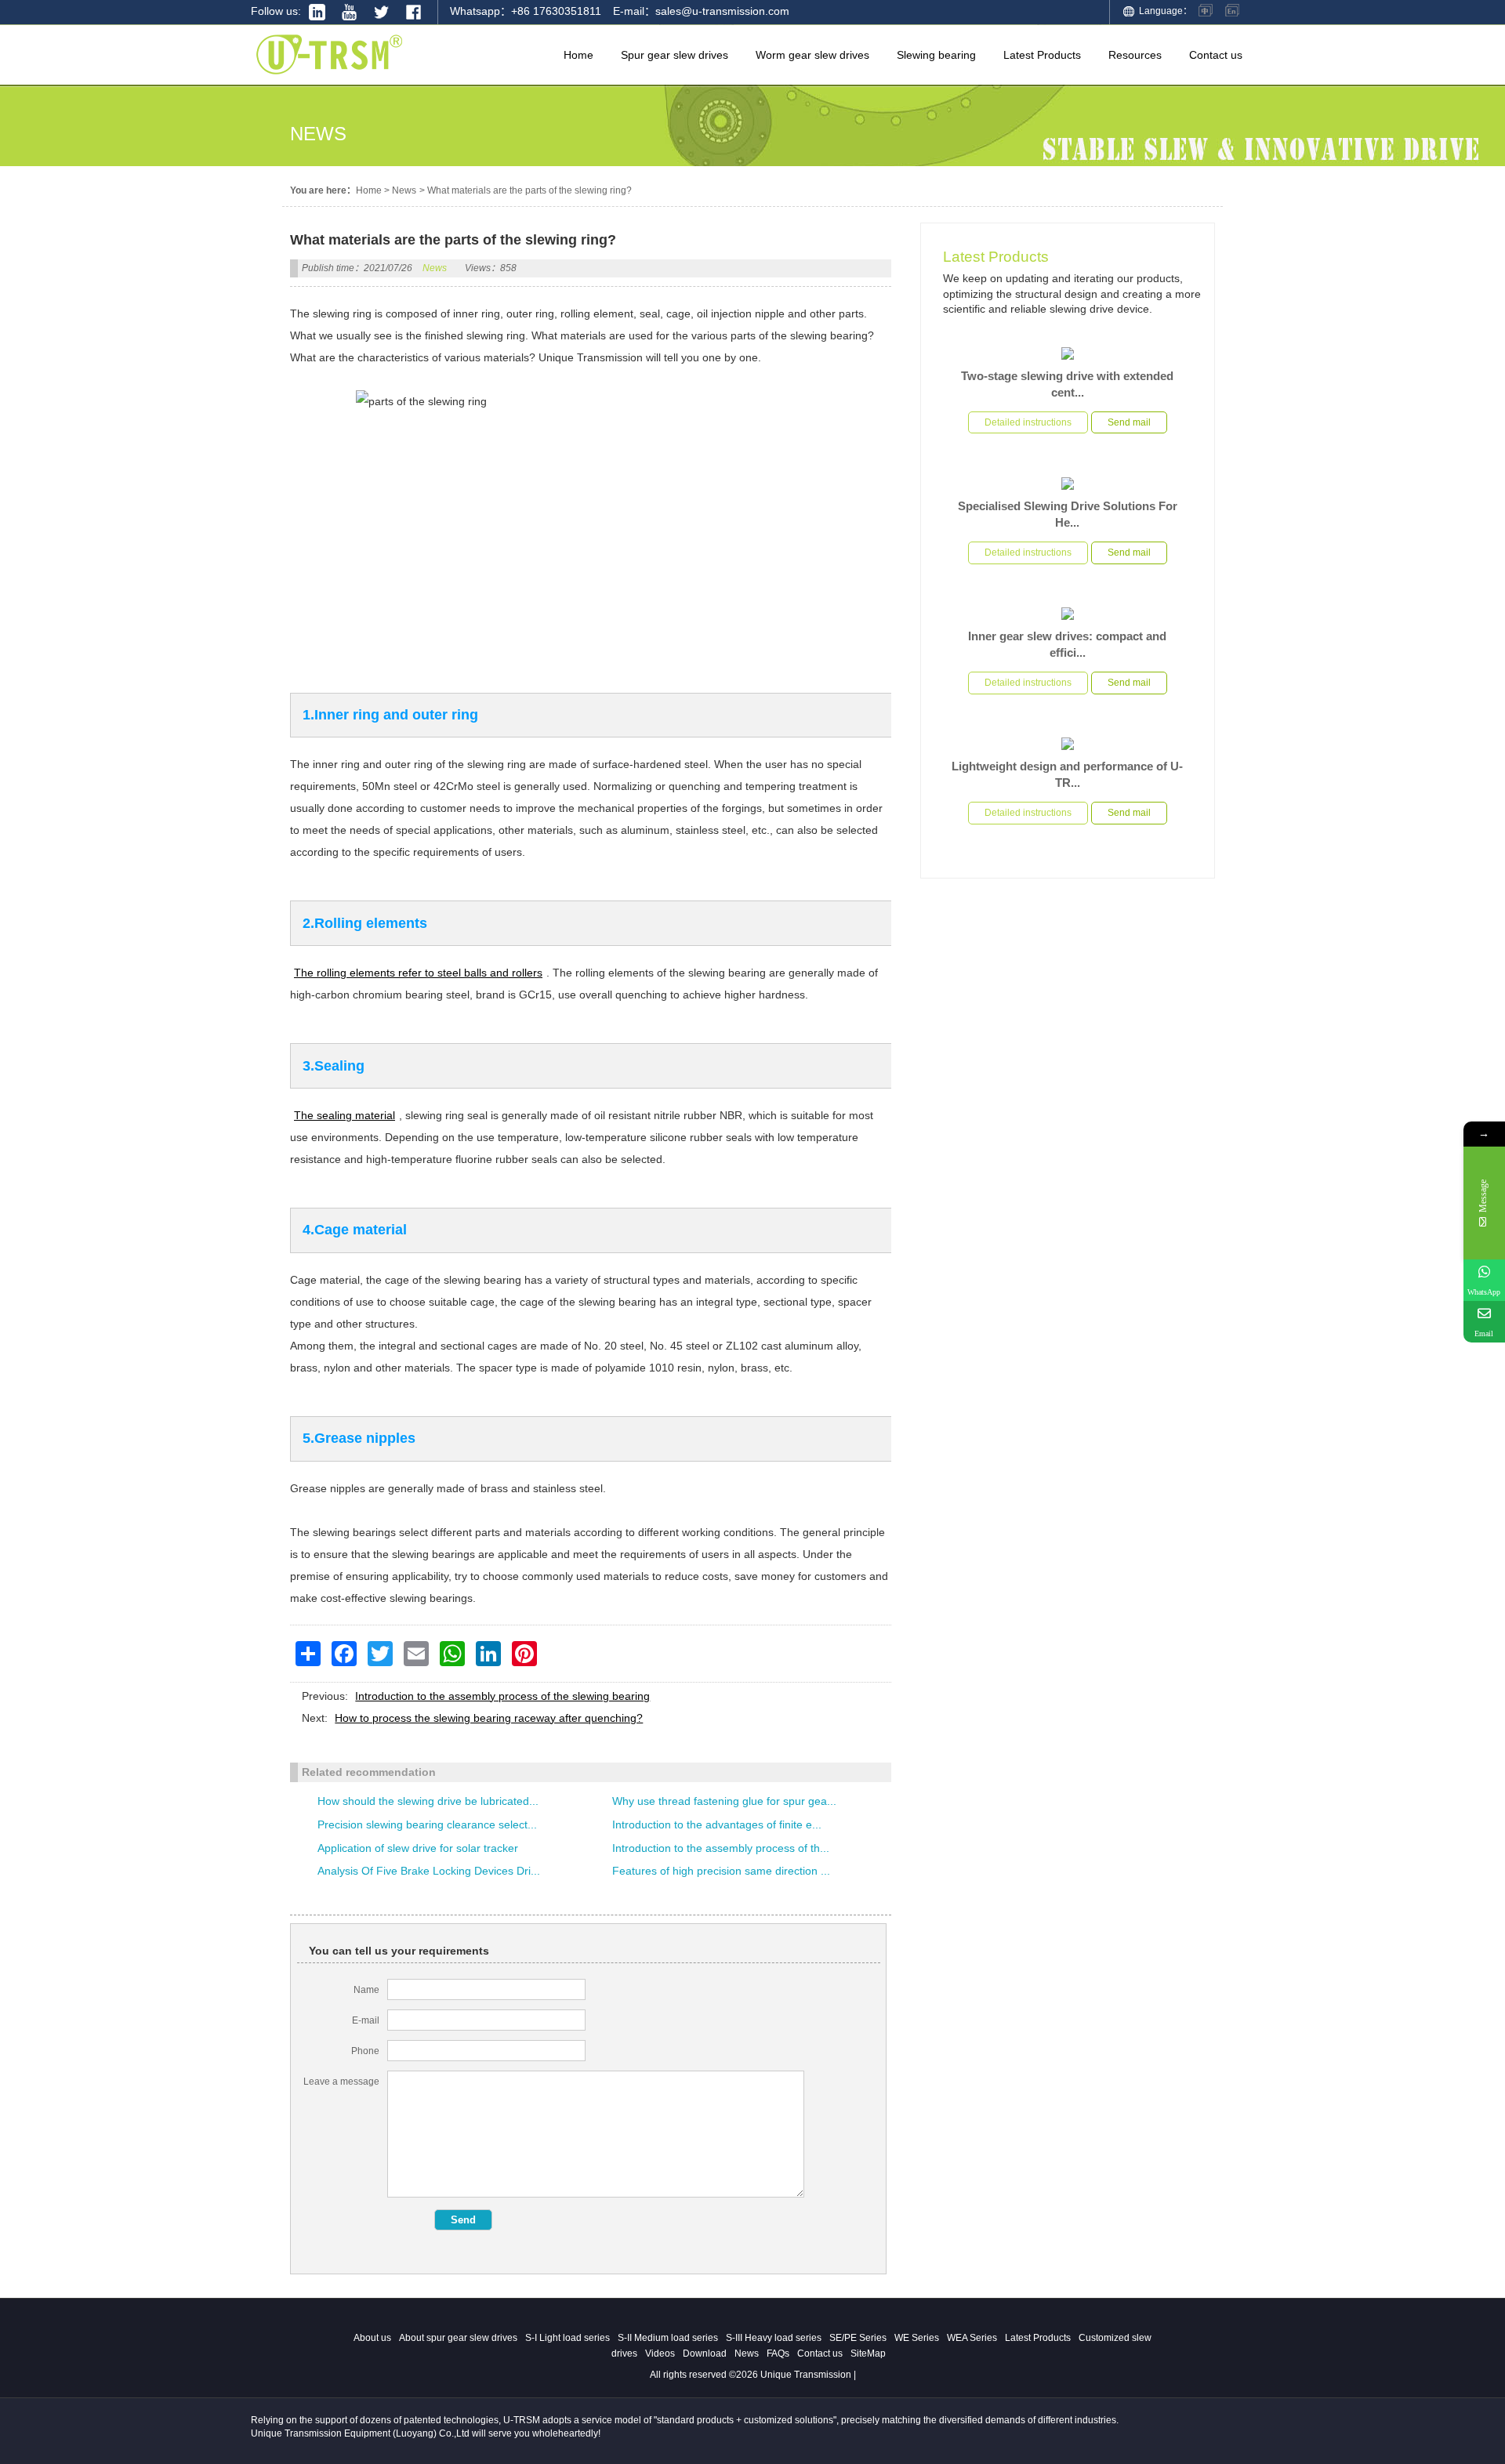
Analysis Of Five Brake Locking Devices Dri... (429, 1871)
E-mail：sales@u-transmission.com (701, 11)
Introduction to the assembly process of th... (721, 1848)
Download (705, 2353)
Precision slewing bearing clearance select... (427, 1824)
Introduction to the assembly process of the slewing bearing (502, 1696)
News (404, 190)
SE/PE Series (858, 2338)
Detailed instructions (1028, 422)
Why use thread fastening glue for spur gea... (724, 1801)
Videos (660, 2353)
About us (372, 2338)
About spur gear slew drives (458, 2338)
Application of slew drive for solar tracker (418, 1848)
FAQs (778, 2353)
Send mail (1129, 422)
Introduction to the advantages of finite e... (717, 1824)
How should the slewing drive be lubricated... (428, 1801)
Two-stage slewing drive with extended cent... (1067, 384)
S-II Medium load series (668, 2338)
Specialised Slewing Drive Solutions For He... (1068, 514)
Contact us (820, 2353)
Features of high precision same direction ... (721, 1871)
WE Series (917, 2338)
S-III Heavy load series (774, 2338)
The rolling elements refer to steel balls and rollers (418, 973)
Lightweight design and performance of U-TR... (1067, 774)
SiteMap (868, 2353)
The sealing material (345, 1115)
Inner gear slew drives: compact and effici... (1067, 644)
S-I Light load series (568, 2338)
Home (369, 190)
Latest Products (996, 257)
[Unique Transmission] (329, 78)
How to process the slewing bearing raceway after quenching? (489, 1718)
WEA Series (972, 2338)
